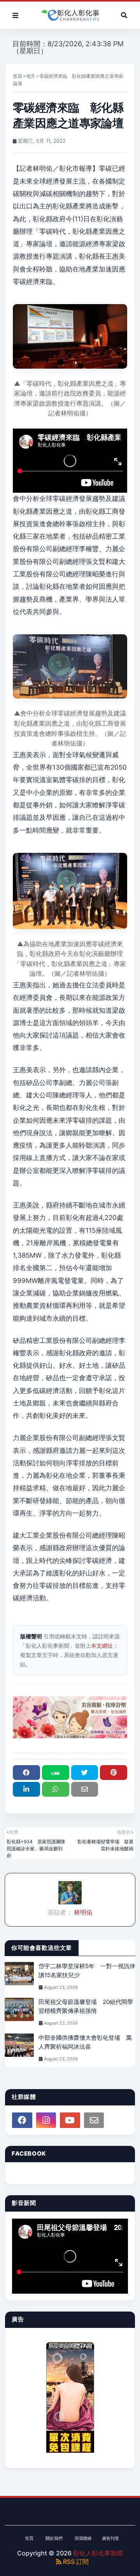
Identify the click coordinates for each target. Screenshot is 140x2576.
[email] (94, 2120)
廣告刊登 (110, 2538)
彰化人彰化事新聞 (98, 2553)
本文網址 (102, 1646)
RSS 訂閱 (75, 2562)
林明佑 (82, 1912)
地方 (31, 76)
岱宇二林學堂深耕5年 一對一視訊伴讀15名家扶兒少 (87, 1970)
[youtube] (70, 2120)
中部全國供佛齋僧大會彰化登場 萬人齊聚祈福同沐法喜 (85, 2042)
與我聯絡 (83, 2538)
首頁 (17, 76)
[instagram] (46, 2120)
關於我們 (54, 2538)
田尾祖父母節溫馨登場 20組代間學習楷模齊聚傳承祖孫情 (86, 2006)
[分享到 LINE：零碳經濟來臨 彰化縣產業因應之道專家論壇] (56, 1773)
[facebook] (22, 2120)
